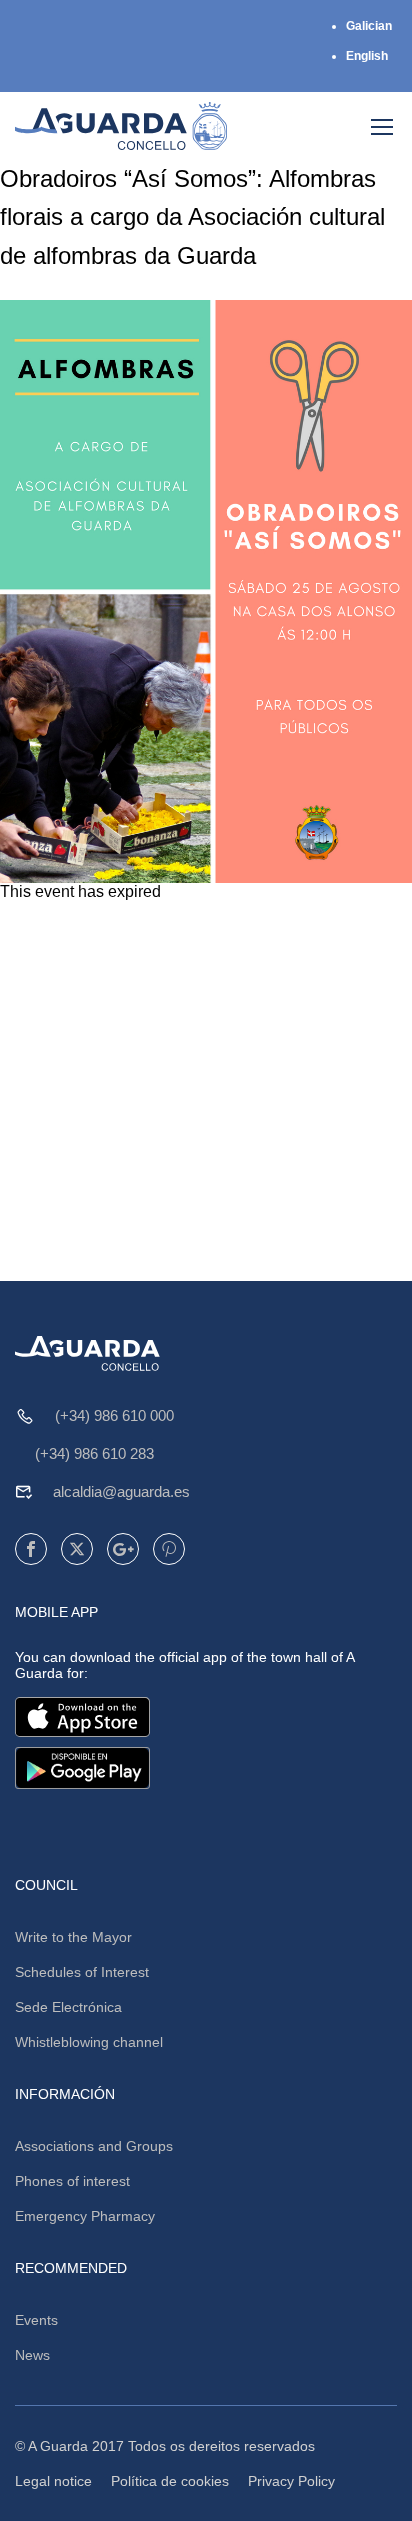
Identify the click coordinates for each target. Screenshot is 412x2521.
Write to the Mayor (73, 1937)
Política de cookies (170, 2481)
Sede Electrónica (68, 2007)
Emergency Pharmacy (85, 2216)
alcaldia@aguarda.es (121, 1491)
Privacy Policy (291, 2481)
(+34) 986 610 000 (114, 1415)
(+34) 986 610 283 (94, 1453)
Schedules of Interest (82, 1972)
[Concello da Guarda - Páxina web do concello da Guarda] (121, 126)
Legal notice (53, 2481)
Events (36, 2320)
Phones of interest (72, 2181)
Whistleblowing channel (89, 2042)
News (32, 2355)
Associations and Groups (94, 2146)
